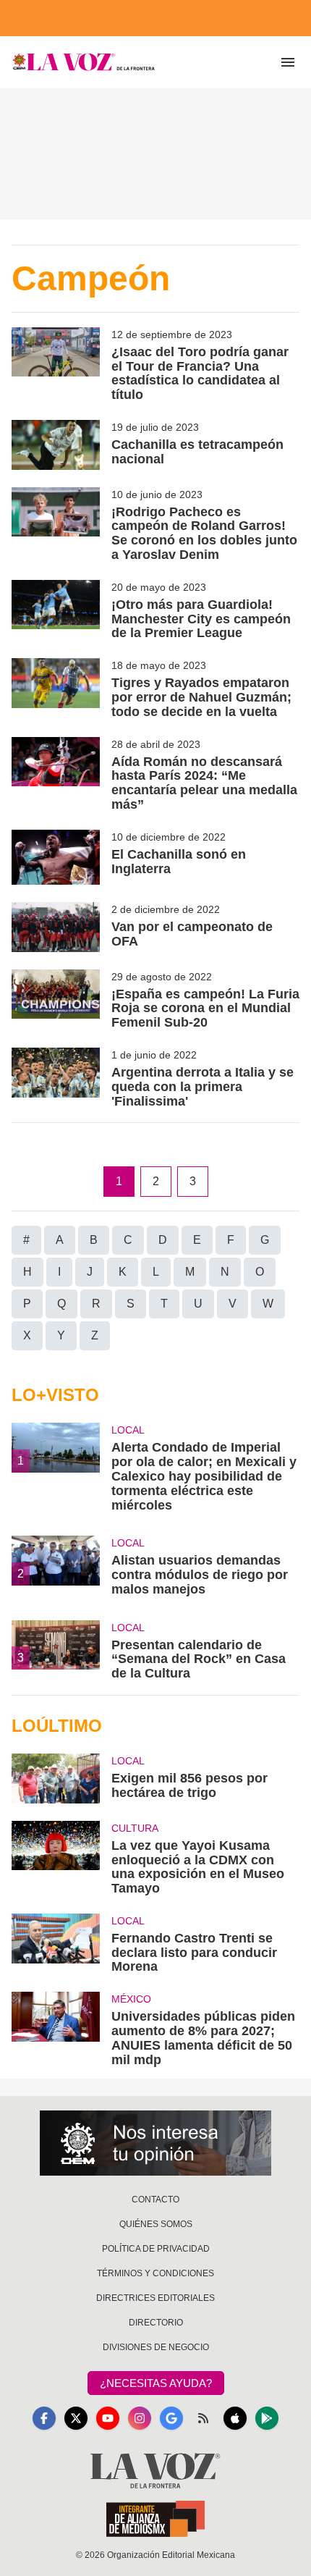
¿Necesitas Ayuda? (156, 2383)
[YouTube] (108, 2418)
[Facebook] (44, 2418)
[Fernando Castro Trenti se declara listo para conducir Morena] (56, 1944)
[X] (76, 2418)
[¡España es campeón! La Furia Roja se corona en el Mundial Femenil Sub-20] (56, 1000)
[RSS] (203, 2418)
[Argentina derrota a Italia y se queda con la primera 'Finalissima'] (56, 1078)
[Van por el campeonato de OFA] (56, 927)
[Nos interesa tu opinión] (155, 2143)
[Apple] (235, 2418)
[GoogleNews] (171, 2418)
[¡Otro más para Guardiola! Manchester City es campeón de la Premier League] (56, 610)
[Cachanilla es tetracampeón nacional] (56, 445)
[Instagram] (140, 2418)
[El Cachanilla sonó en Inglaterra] (56, 857)
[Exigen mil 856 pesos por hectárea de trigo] (56, 1779)
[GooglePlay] (267, 2418)
